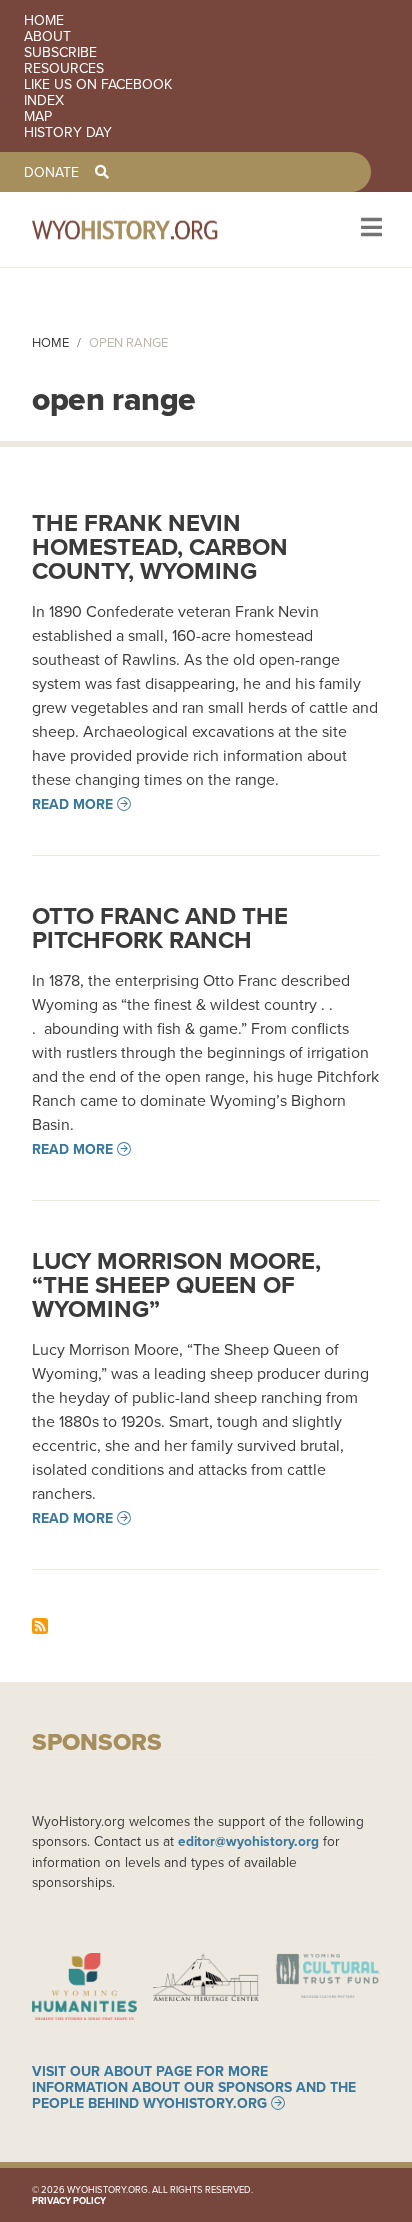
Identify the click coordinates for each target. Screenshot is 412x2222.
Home (44, 20)
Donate (51, 172)
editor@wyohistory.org (248, 1841)
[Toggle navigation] (369, 229)
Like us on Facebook (98, 84)
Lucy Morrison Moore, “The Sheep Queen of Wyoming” (176, 1284)
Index (44, 100)
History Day (68, 132)
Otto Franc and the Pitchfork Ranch (160, 927)
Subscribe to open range (40, 1626)
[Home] (152, 229)
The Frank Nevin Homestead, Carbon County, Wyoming (160, 546)
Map (38, 116)
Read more (72, 804)
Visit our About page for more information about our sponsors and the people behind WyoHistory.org (194, 2087)
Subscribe (60, 52)
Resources (64, 68)
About (47, 36)
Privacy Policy (69, 2200)
